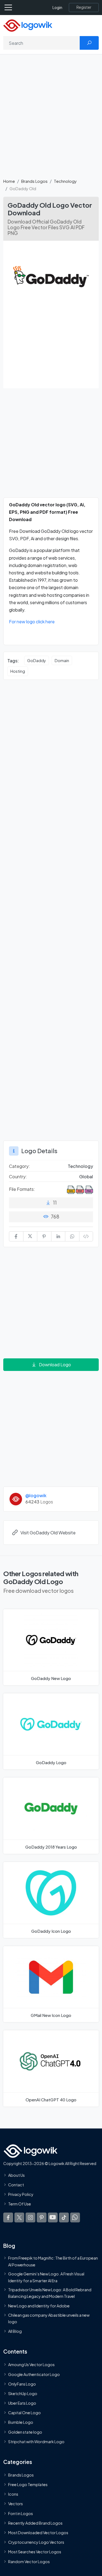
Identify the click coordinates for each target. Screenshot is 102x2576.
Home (9, 181)
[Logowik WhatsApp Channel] (75, 2217)
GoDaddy (37, 660)
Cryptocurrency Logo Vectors (36, 2542)
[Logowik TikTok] (64, 2217)
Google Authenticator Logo (34, 2374)
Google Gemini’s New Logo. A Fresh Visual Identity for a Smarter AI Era (46, 2277)
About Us (16, 2175)
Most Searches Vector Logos (35, 2552)
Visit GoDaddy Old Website (48, 1533)
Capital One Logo (24, 2413)
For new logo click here (32, 622)
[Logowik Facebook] (8, 2217)
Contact (16, 2185)
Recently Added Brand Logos (35, 2523)
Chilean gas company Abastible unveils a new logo (49, 2318)
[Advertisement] (51, 119)
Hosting (18, 671)
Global (86, 1177)
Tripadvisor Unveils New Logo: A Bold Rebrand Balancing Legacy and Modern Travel (50, 2293)
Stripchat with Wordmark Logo (36, 2442)
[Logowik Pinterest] (42, 2217)
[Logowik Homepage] (28, 25)
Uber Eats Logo (22, 2403)
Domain (62, 660)
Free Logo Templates (28, 2484)
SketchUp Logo (23, 2393)
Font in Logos (21, 2513)
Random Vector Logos (29, 2561)
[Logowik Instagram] (30, 2217)
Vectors (16, 2504)
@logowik (36, 1495)
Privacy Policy (21, 2194)
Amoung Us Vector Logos (31, 2364)
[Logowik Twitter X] (19, 2217)
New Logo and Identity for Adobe (39, 2306)
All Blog (15, 2331)
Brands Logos (34, 181)
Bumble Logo (21, 2422)
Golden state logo (25, 2432)
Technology (65, 181)
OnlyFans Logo (22, 2384)
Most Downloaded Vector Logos (38, 2533)
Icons (13, 2494)
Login (57, 8)
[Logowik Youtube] (53, 2217)
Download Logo (55, 1365)
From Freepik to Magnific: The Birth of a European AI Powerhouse (53, 2261)
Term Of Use (20, 2204)
